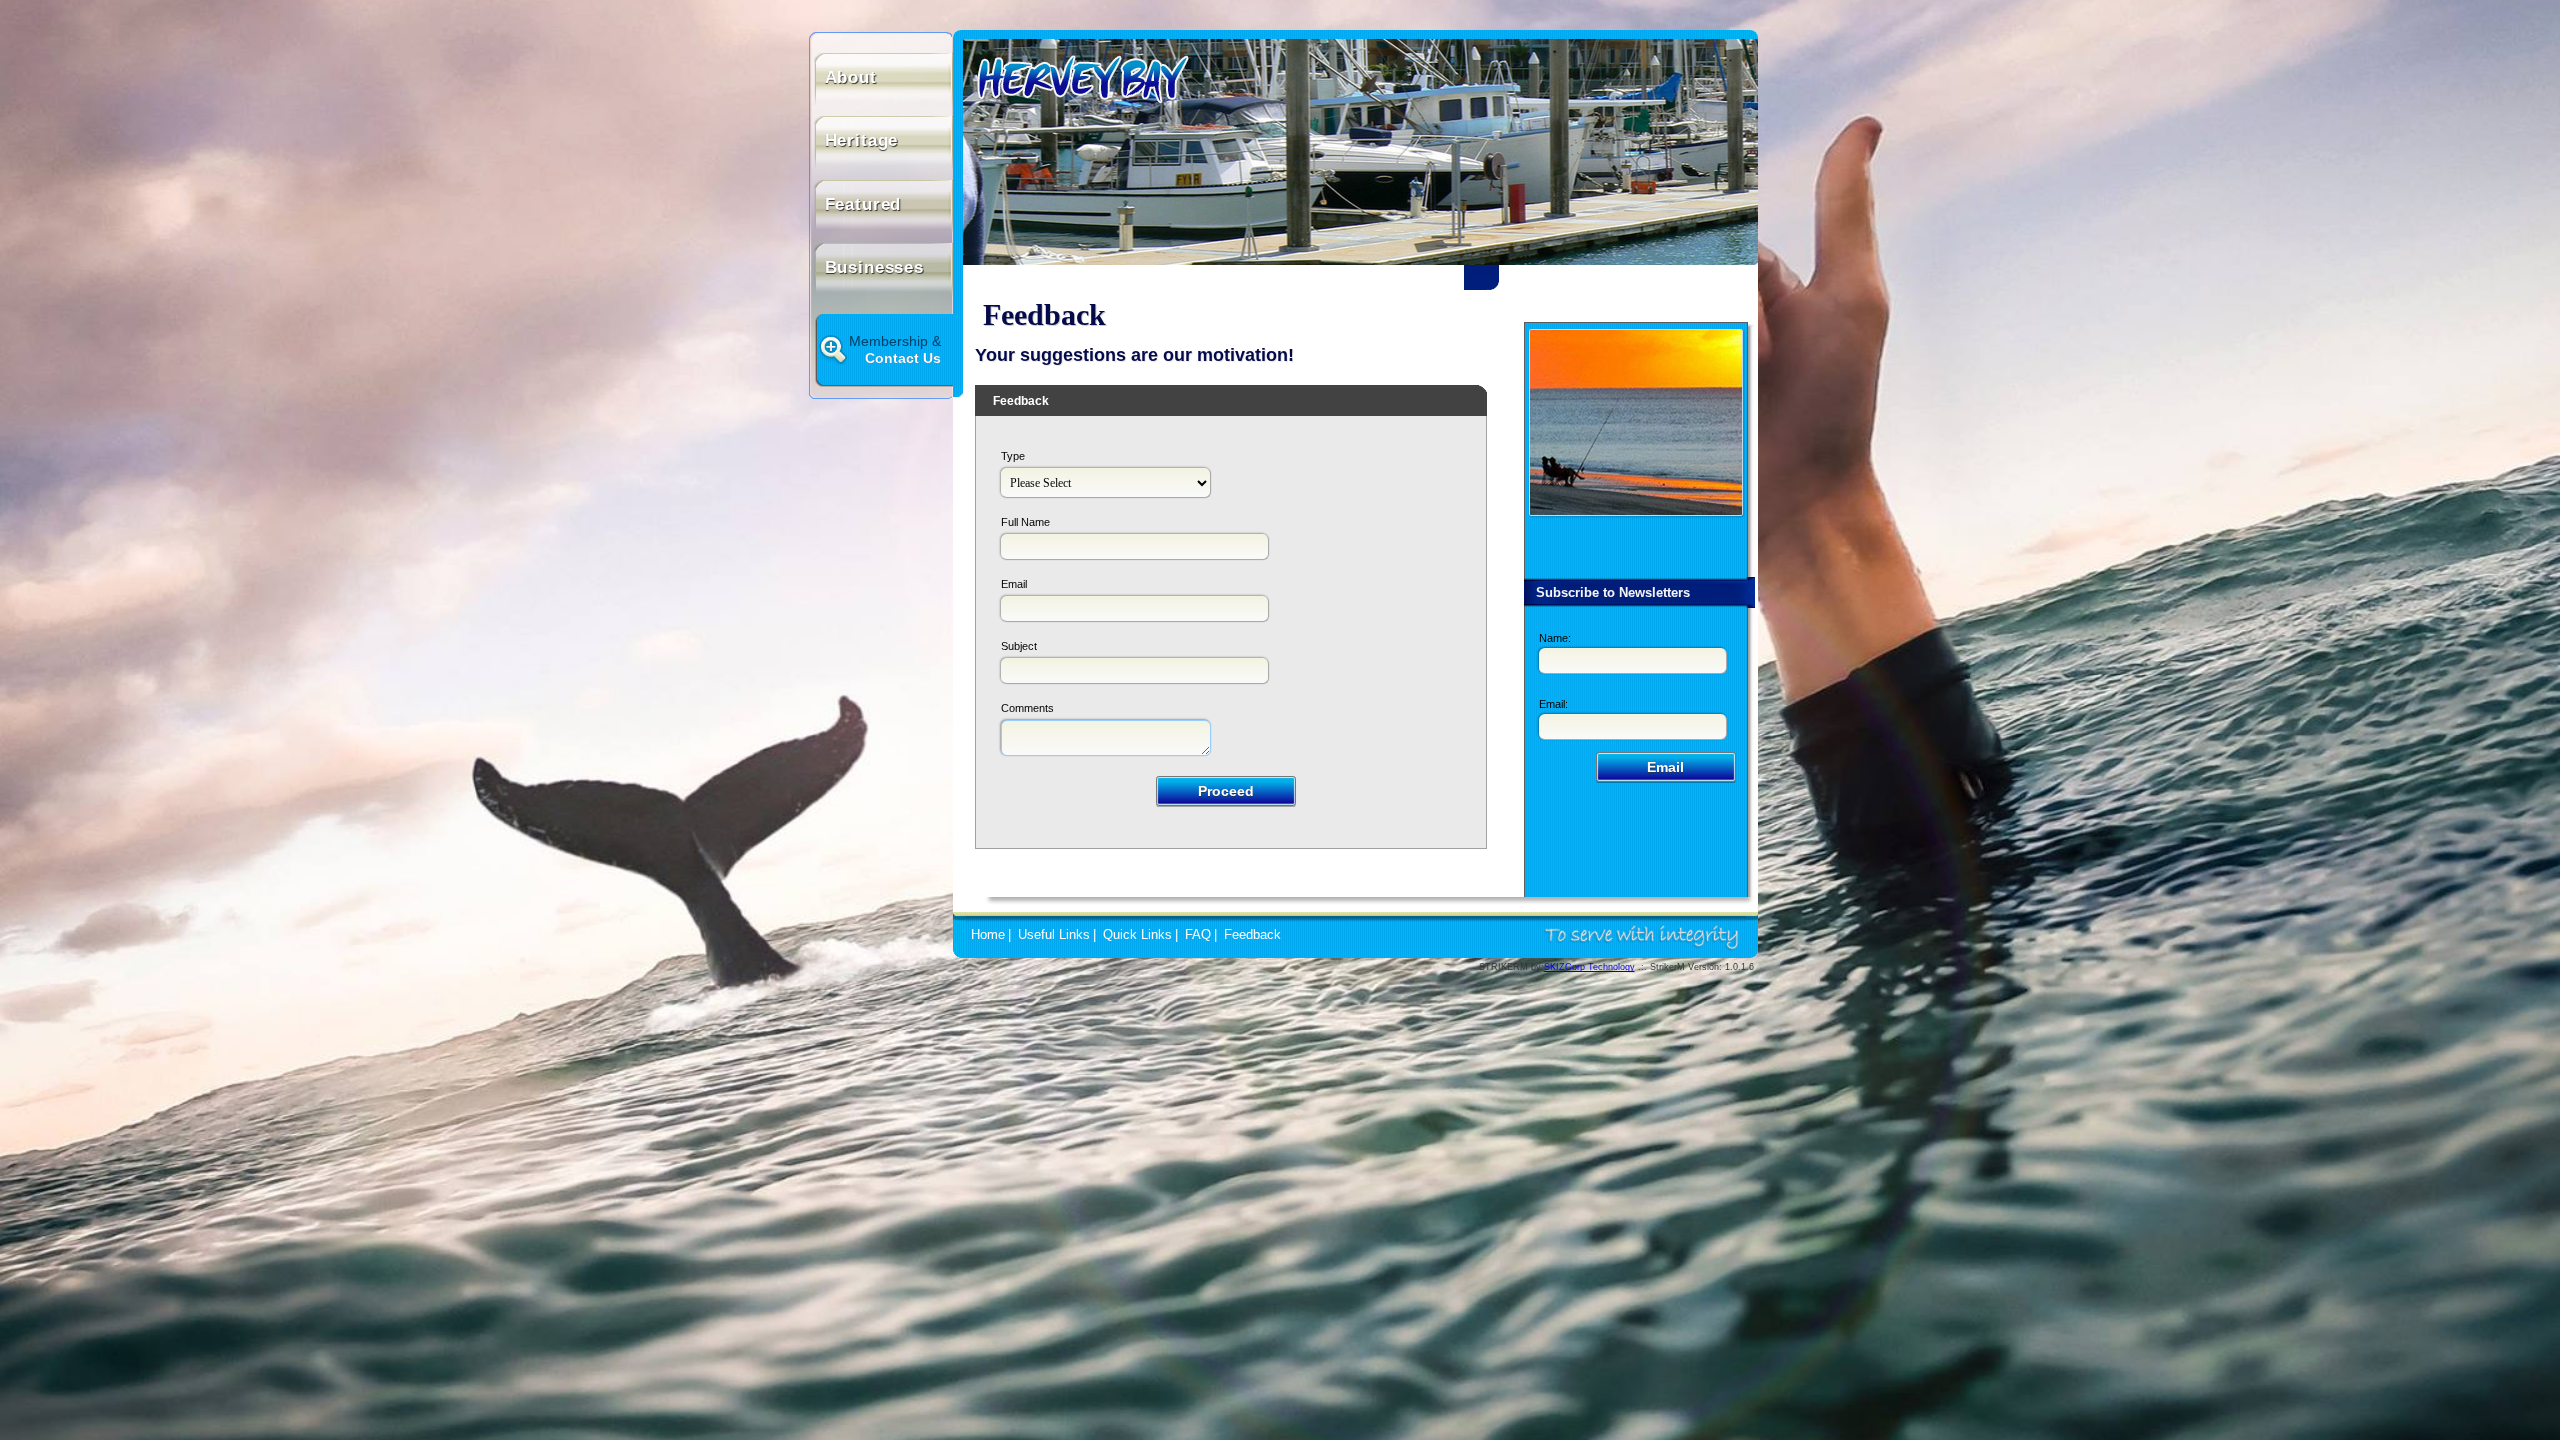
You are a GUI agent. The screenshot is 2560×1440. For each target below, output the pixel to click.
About (851, 77)
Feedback (1252, 935)
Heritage (862, 140)
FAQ (1198, 935)
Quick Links (1137, 935)
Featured (863, 204)
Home (988, 935)
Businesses (875, 267)
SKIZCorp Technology (1589, 967)
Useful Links (1054, 935)
